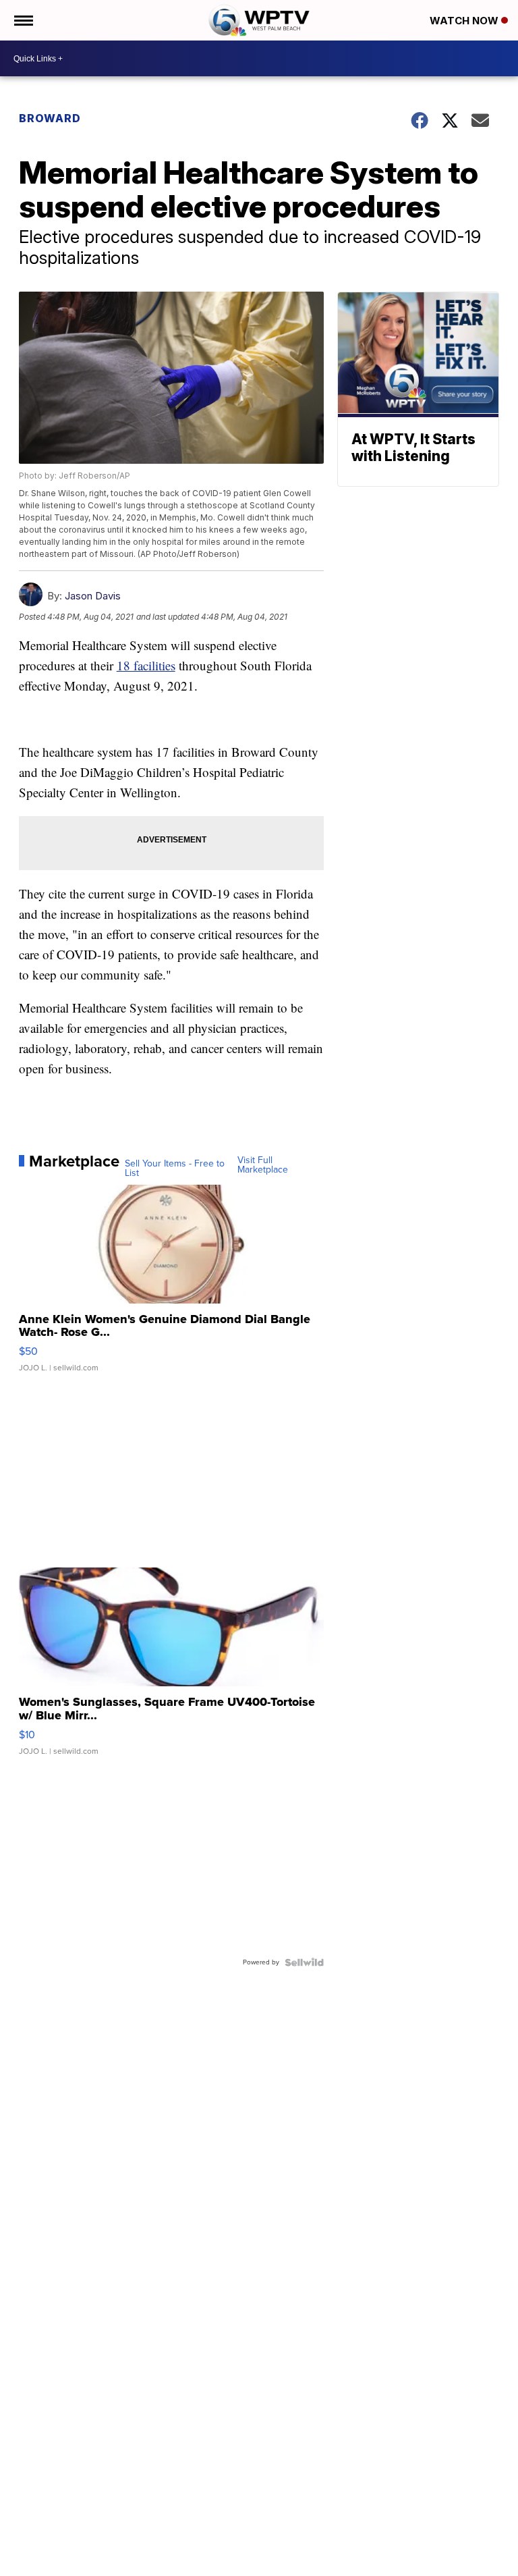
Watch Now (465, 21)
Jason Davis (93, 596)
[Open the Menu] (23, 20)
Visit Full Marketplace (263, 1165)
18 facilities (146, 665)
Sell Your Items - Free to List (175, 1169)
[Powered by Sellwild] (304, 1962)
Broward (50, 118)
